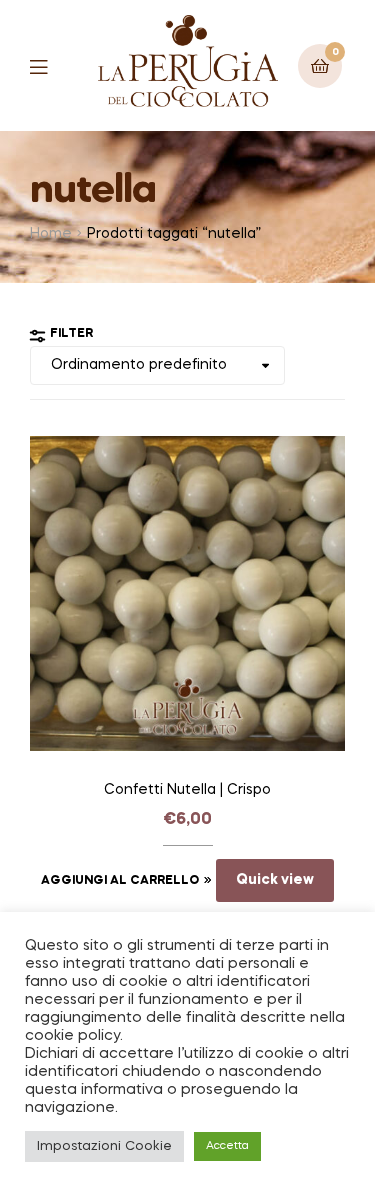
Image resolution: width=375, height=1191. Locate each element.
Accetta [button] (227, 1146)
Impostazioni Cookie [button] (104, 1146)
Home (51, 234)
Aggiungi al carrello (120, 881)
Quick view (275, 880)
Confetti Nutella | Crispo (187, 790)
